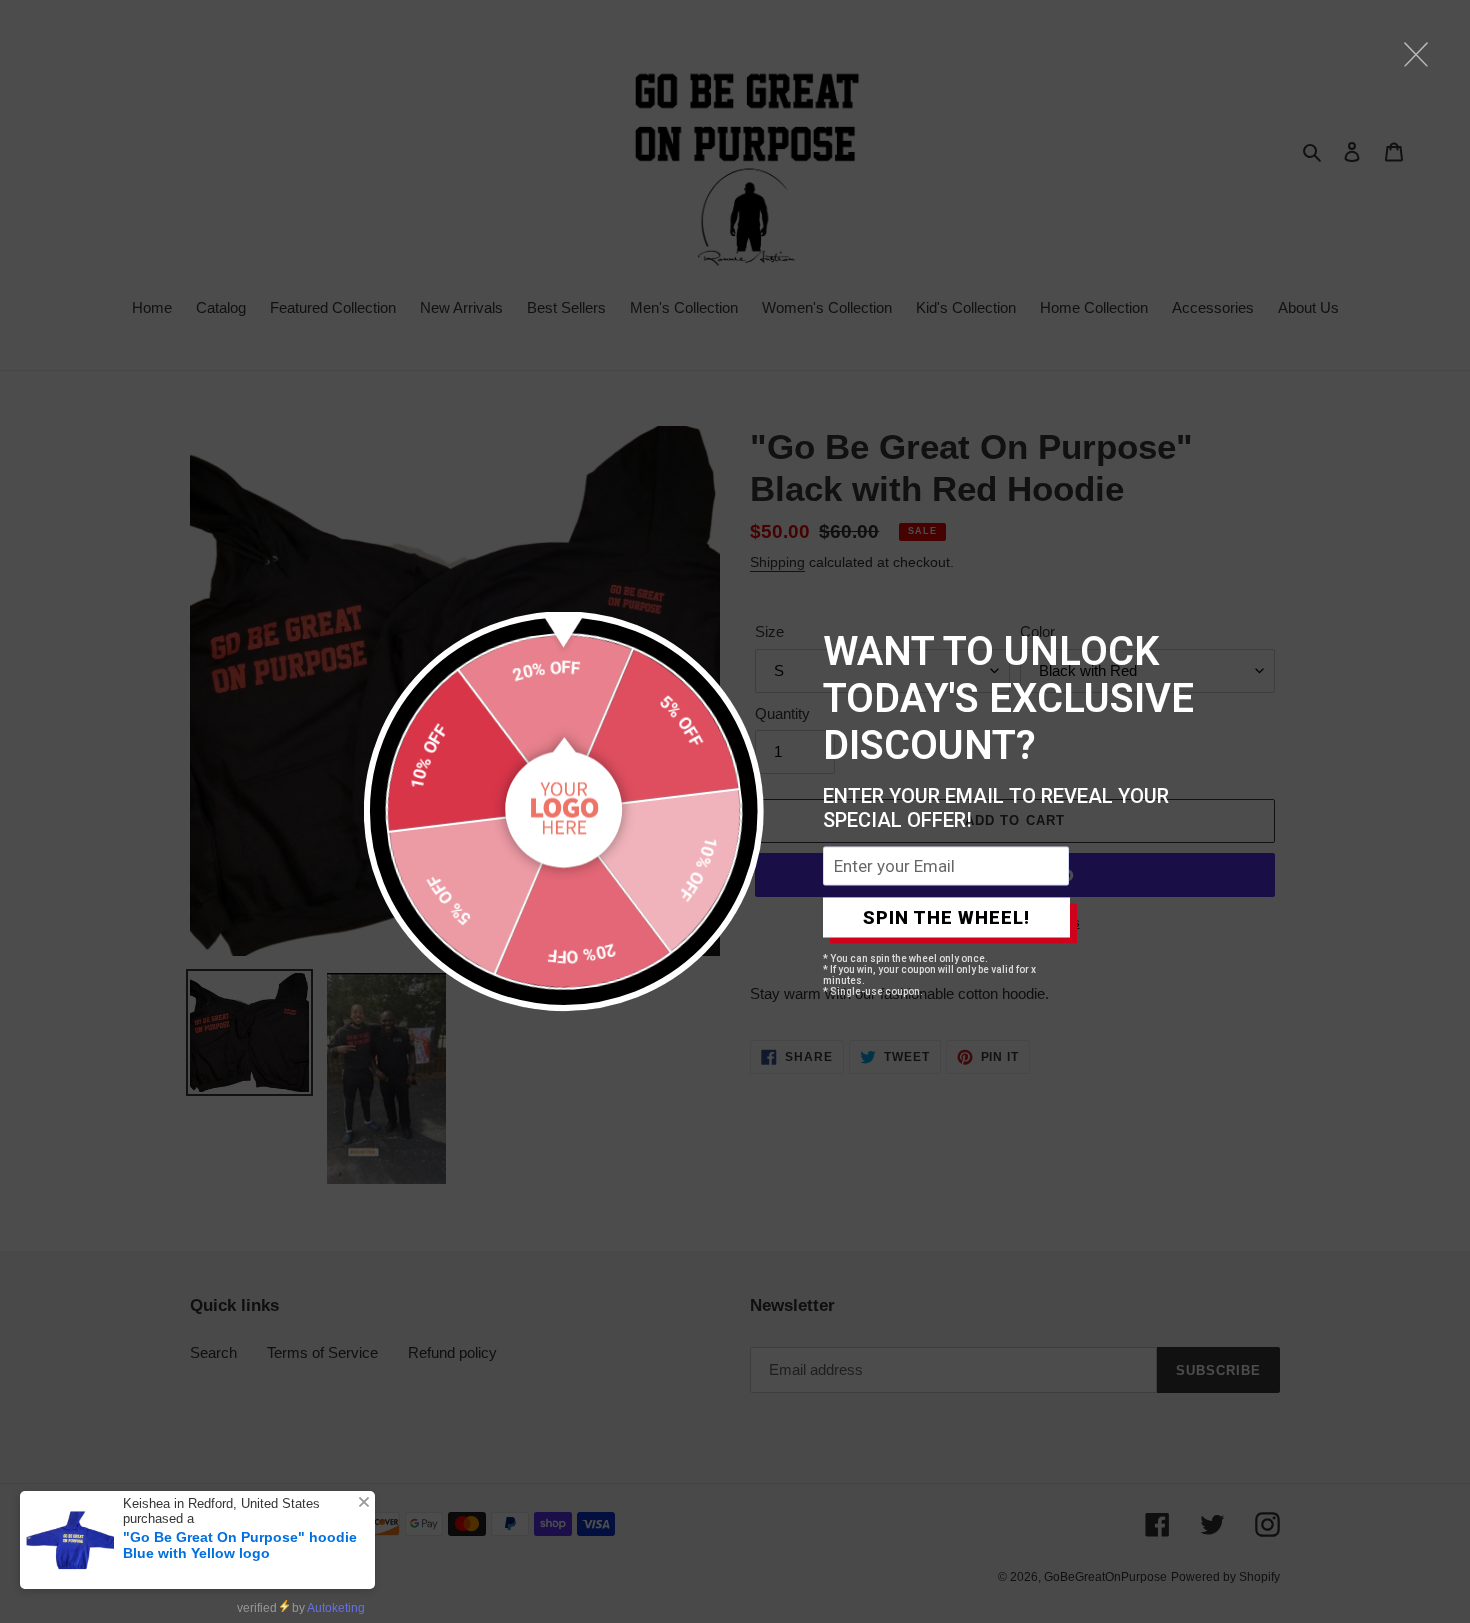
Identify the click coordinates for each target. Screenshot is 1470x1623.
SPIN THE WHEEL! (946, 917)
